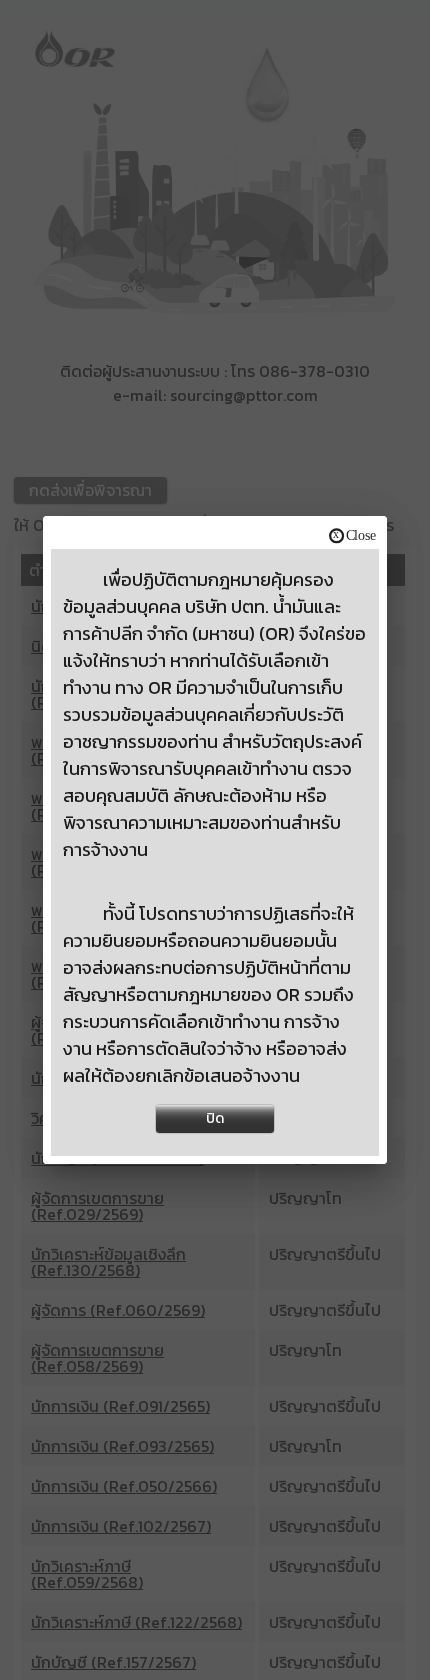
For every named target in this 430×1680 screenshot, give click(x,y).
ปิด (215, 1118)
